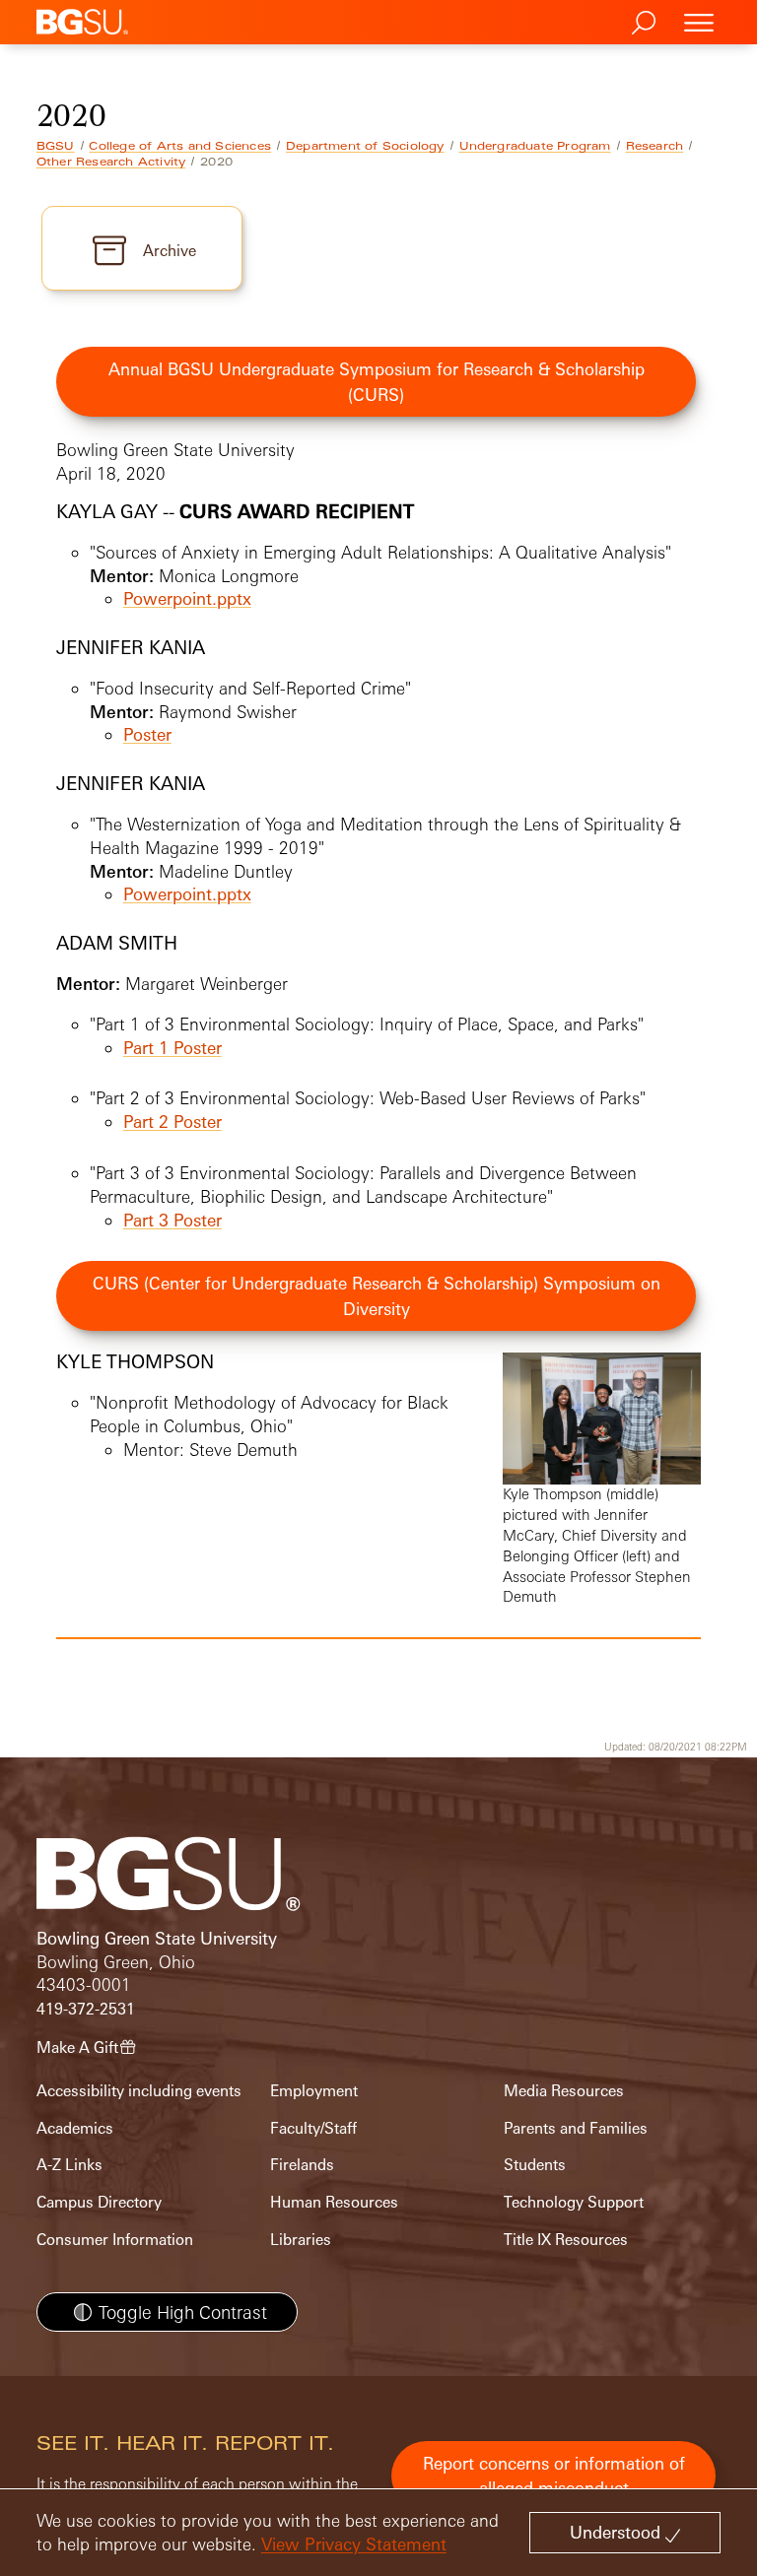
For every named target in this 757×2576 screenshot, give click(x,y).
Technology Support (574, 2202)
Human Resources (334, 2202)
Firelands (302, 2165)
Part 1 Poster (172, 1048)
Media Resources (564, 2091)
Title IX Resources (566, 2240)
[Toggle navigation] (699, 22)
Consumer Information (115, 2240)
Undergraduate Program (535, 146)
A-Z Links (69, 2165)
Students (535, 2165)
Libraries (301, 2240)
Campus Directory (99, 2202)
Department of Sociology (365, 146)
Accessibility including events (139, 2091)
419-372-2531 (86, 2009)
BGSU (56, 146)
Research (655, 146)
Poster (147, 734)
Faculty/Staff (313, 2128)
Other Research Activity (111, 162)
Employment (314, 2091)
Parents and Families (576, 2128)
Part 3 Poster (172, 1220)
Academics (75, 2128)
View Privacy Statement (354, 2544)
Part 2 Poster (172, 1122)
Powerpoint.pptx (187, 598)
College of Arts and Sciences (180, 146)
